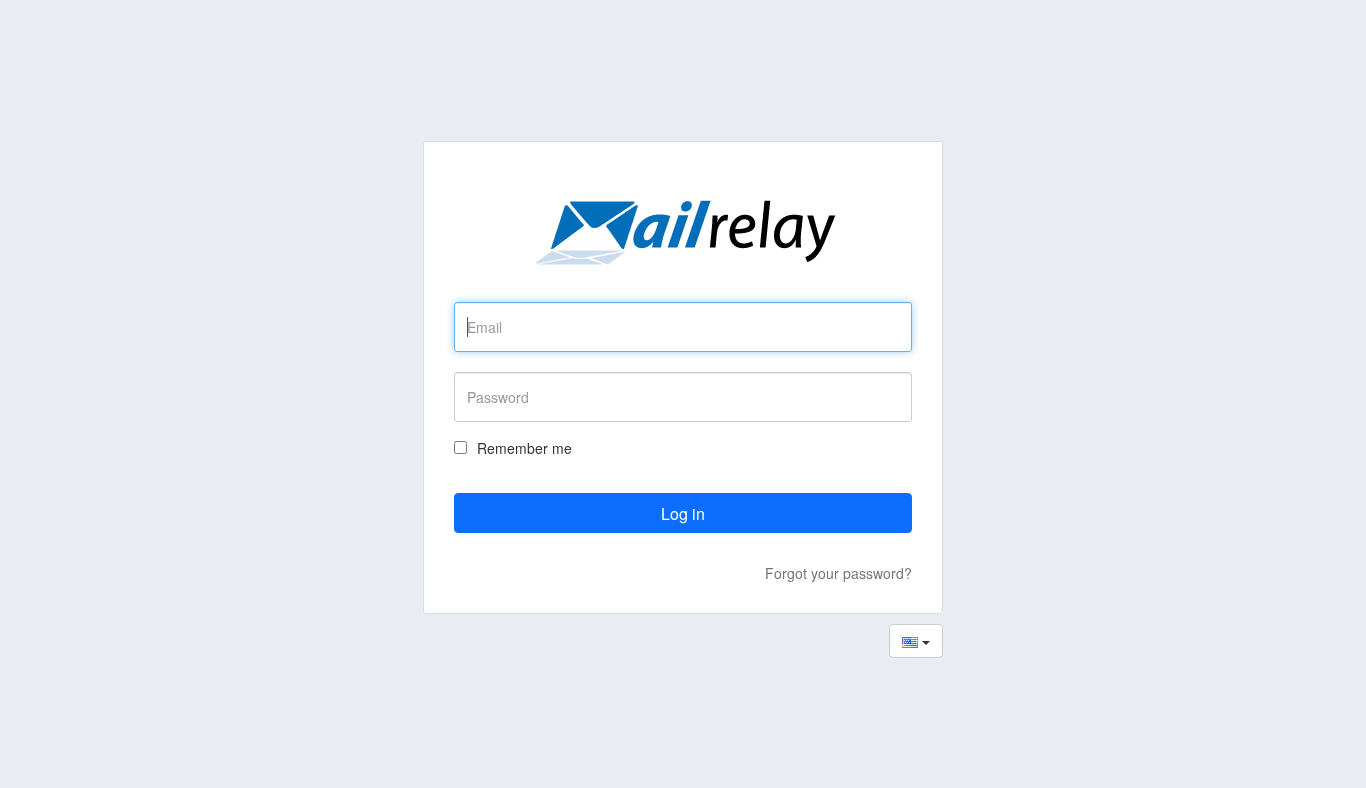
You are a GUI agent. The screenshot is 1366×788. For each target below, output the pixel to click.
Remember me (524, 448)
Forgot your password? (838, 573)
